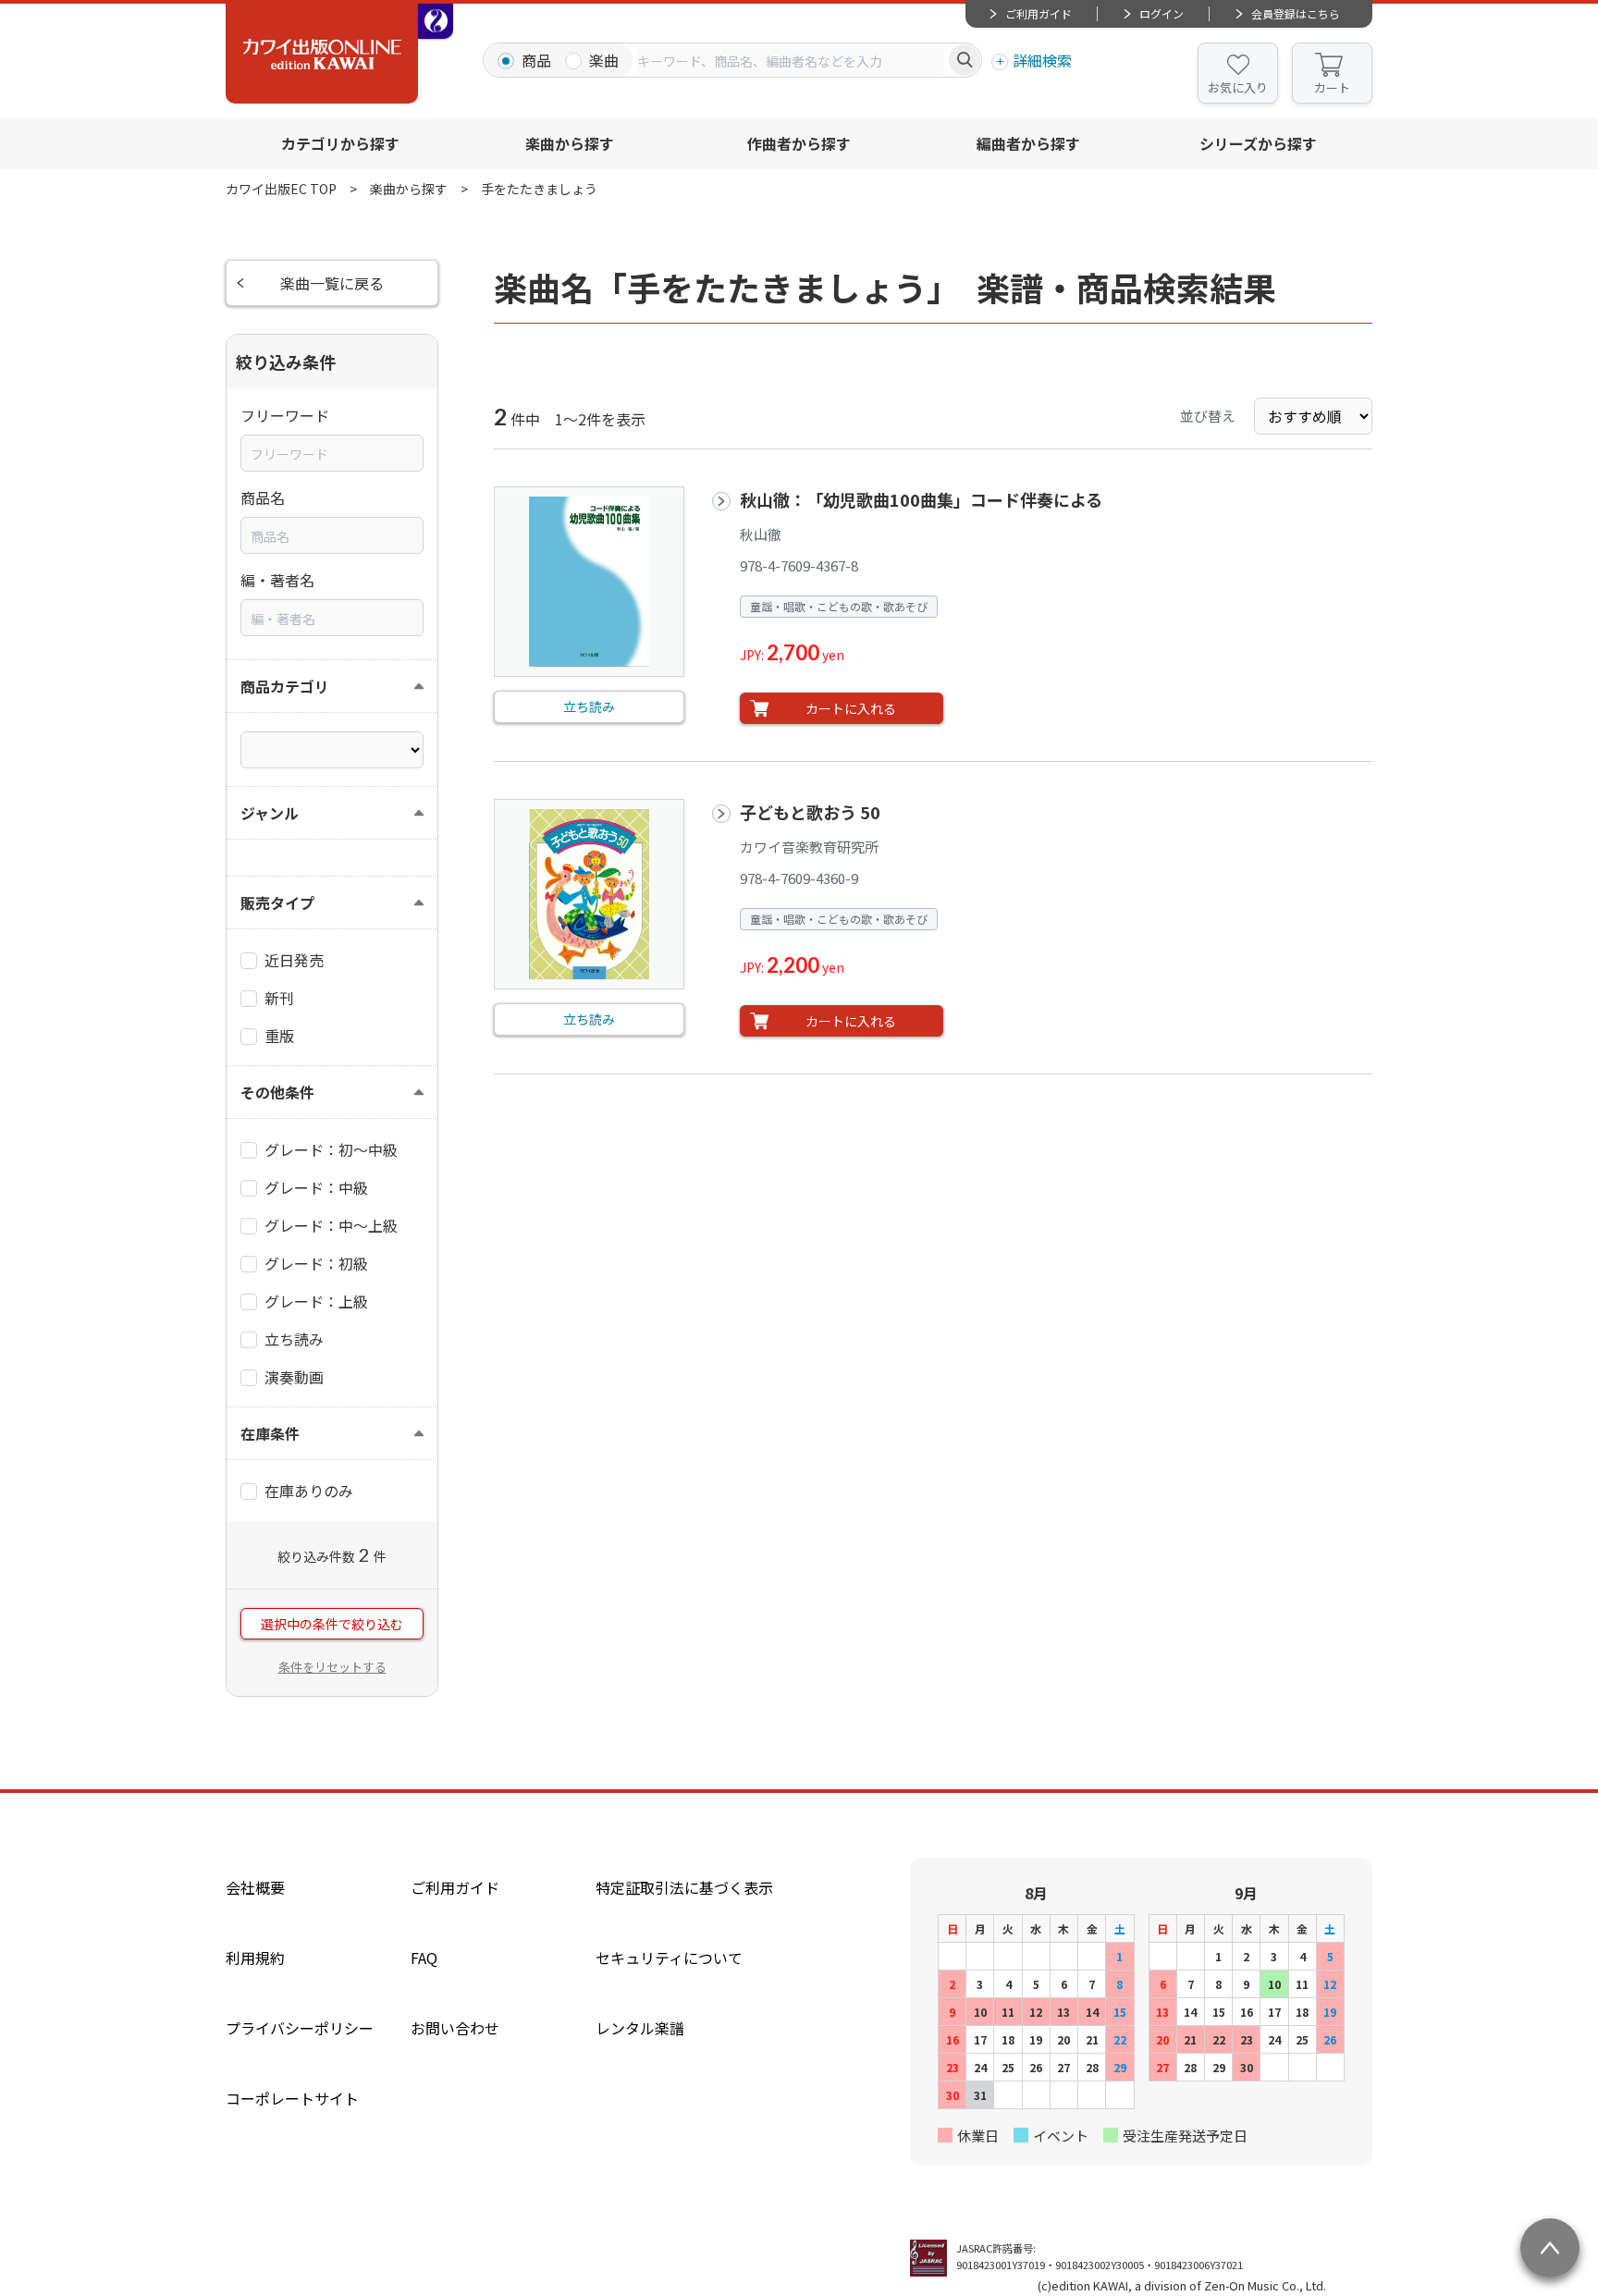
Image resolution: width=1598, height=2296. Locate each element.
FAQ (424, 1958)
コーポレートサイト (292, 2098)
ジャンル (270, 813)
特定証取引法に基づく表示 (684, 1887)
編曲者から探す (1028, 143)
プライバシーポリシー (300, 2028)
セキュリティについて (669, 1958)
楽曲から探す (570, 143)
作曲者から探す (799, 143)
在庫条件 (270, 1433)
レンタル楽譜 (640, 2028)
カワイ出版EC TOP (281, 189)
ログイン (1162, 13)
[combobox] (791, 60)
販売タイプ (277, 902)
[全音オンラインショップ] (436, 21)
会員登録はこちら (1296, 13)
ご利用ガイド (1039, 13)
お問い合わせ (455, 2028)
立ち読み (589, 706)
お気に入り (1238, 87)
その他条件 (277, 1092)
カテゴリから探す (340, 143)
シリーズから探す (1258, 143)
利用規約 (255, 1958)
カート (1332, 87)
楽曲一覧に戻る (332, 283)
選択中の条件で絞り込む (332, 1624)
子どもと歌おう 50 (810, 812)
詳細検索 (1042, 60)
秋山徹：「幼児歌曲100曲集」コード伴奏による (921, 499)
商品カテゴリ (285, 686)
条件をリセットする (332, 1667)
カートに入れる (851, 708)
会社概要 (255, 1887)
